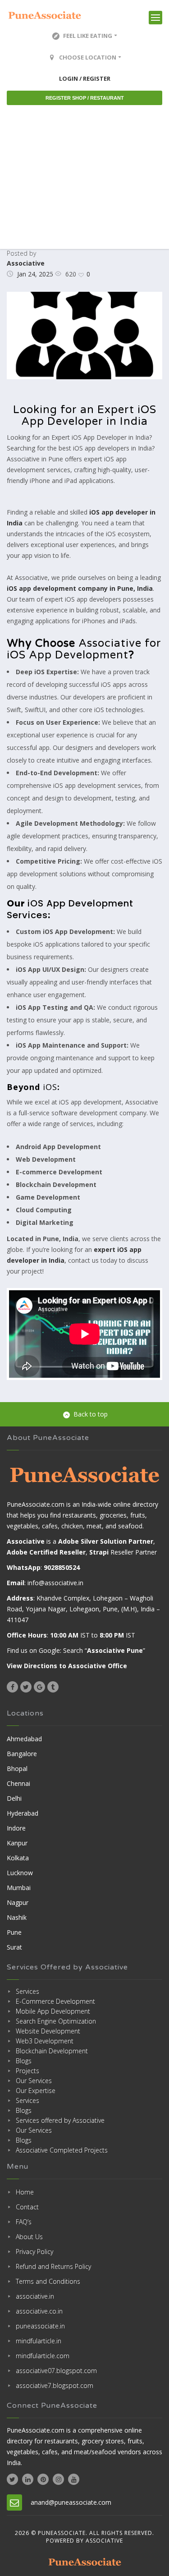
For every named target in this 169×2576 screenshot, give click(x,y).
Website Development (48, 2031)
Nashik (17, 1917)
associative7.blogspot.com (55, 2385)
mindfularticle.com (43, 2356)
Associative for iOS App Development (84, 649)
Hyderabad (23, 1813)
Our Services (34, 2081)
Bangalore (22, 1754)
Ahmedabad (24, 1739)
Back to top (91, 1414)
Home (25, 2192)
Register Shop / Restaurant (85, 98)
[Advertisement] (84, 177)
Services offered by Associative (60, 2120)
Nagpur (18, 1902)
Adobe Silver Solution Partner (106, 1541)
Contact (27, 2207)
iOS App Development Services (70, 909)
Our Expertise (36, 2091)
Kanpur (17, 1843)
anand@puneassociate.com (71, 2502)
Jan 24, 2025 (35, 274)
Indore (16, 1828)
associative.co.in (39, 2311)
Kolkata (18, 1858)
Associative (26, 263)
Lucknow (20, 1873)
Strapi (99, 1552)
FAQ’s (24, 2222)
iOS (50, 1087)
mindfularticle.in (39, 2341)
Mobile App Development (53, 2011)
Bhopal (17, 1769)
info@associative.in (55, 1583)
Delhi (14, 1798)
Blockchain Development (52, 2051)
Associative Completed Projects (62, 2150)
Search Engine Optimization (56, 2021)
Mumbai (19, 1888)
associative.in (35, 2296)
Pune (14, 1932)
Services (27, 1991)
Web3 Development (45, 2041)
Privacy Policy (34, 2252)
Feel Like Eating (88, 36)
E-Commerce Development (55, 2001)
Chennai (18, 1783)
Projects (27, 2071)
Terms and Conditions (48, 2281)
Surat (14, 1947)
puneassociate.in (40, 2326)
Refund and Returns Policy (53, 2266)
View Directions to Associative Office (67, 1666)
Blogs (24, 2061)
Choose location (88, 57)
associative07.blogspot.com (56, 2371)
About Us (29, 2237)
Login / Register (85, 78)
